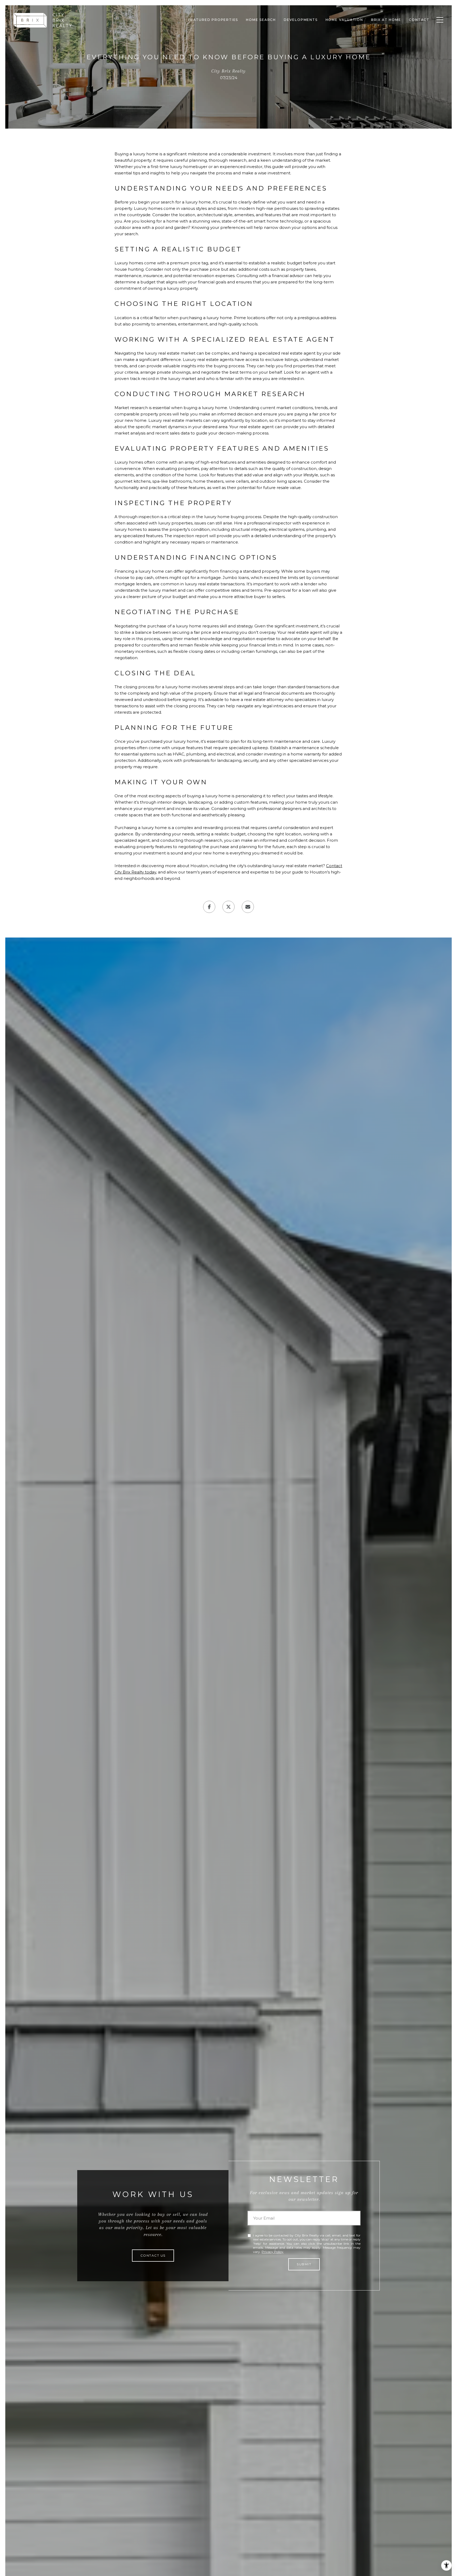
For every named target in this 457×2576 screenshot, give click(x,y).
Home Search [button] (261, 20)
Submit (304, 2264)
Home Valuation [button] (344, 20)
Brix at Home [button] (386, 20)
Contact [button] (419, 20)
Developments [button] (301, 20)
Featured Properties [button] (213, 20)
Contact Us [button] (153, 2255)
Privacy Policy (272, 2252)
